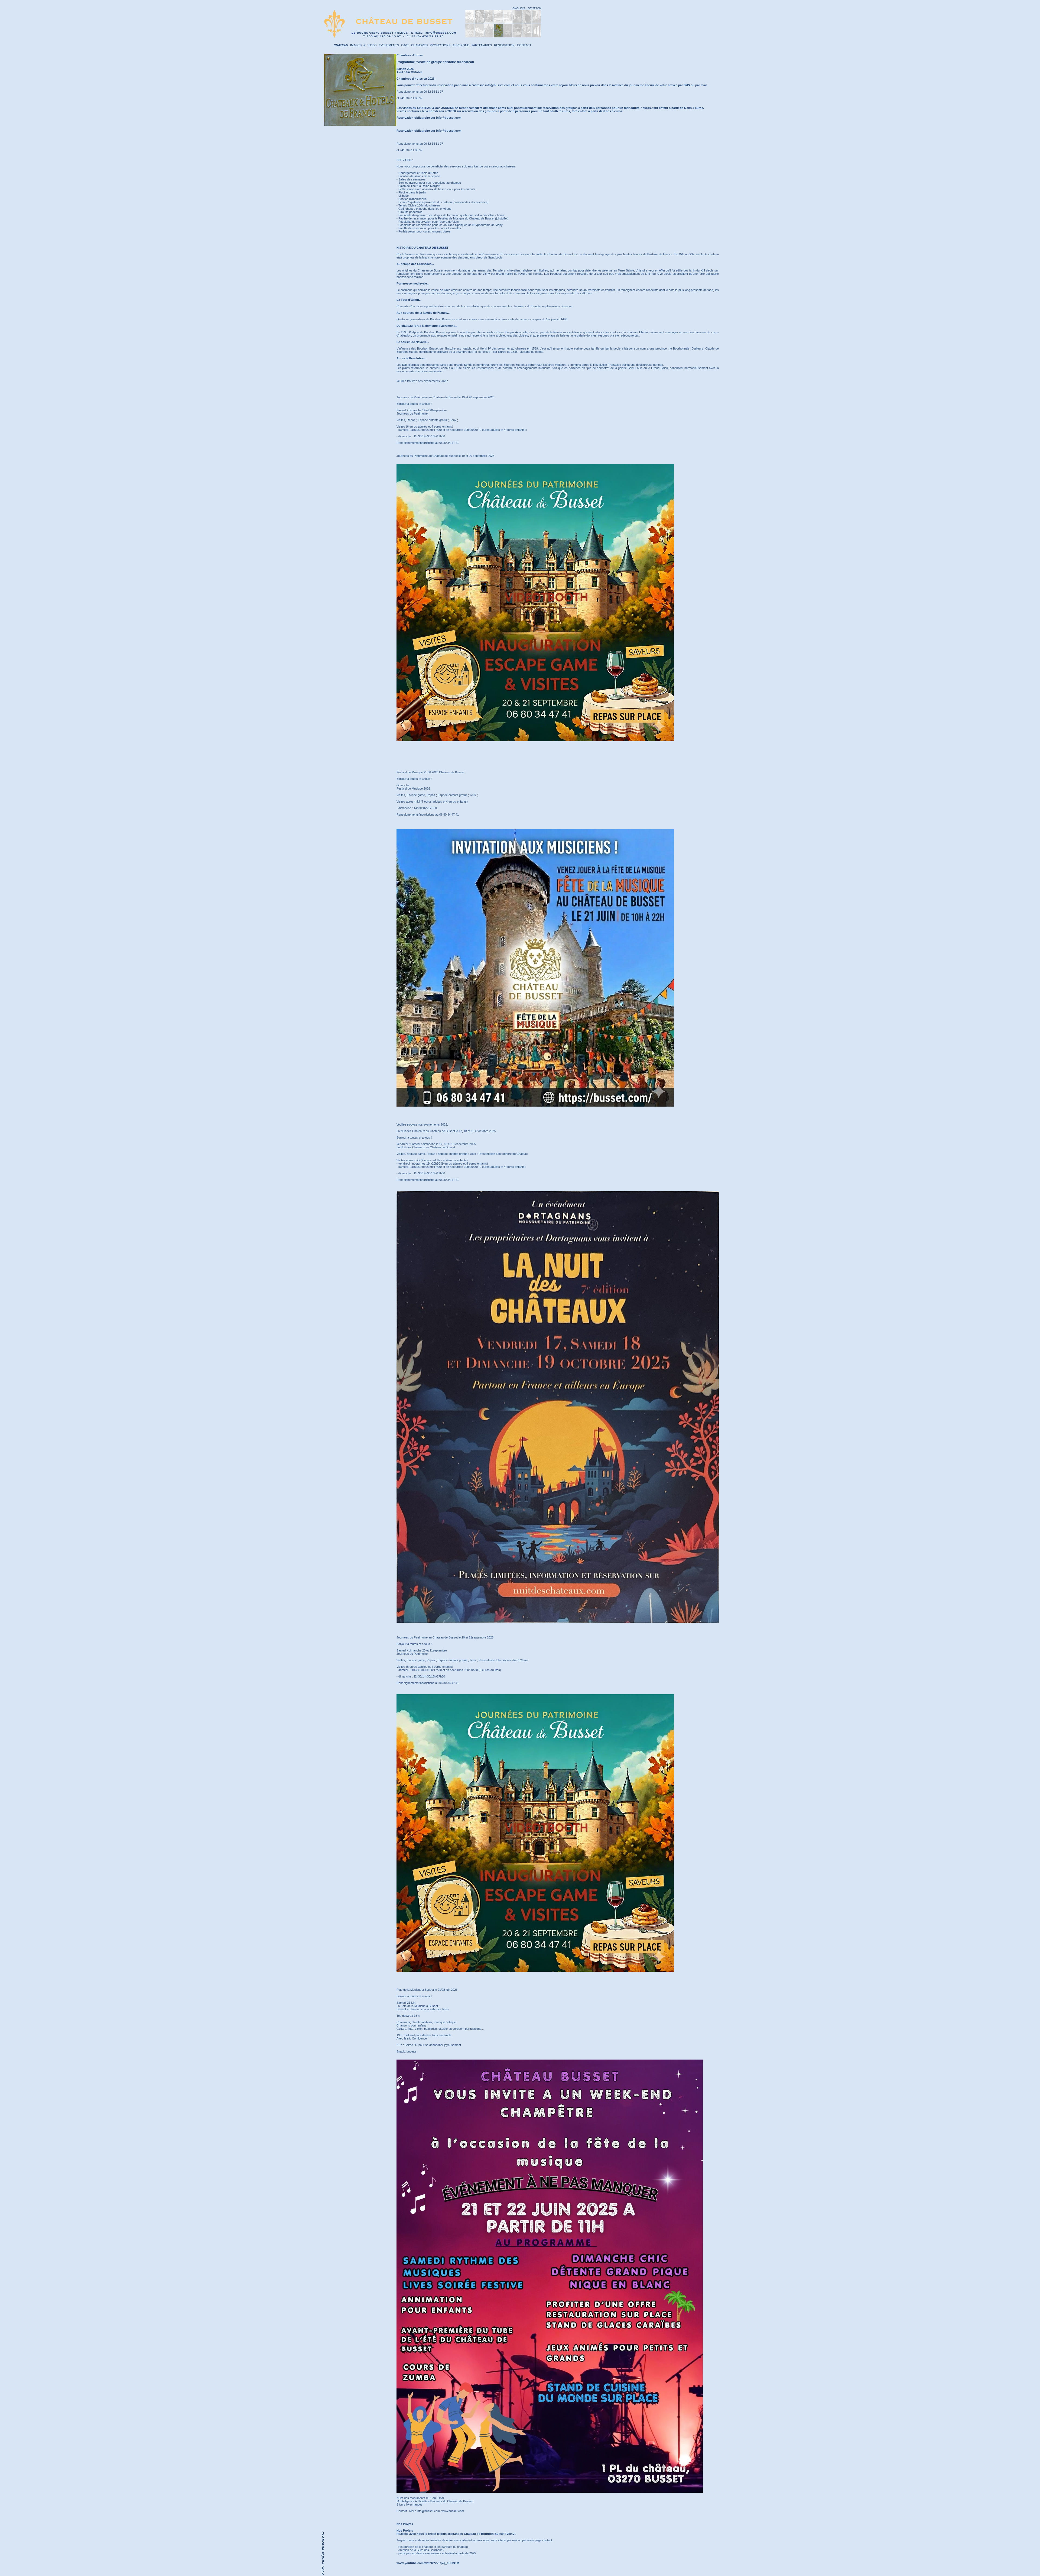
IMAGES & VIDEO (363, 45)
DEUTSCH (534, 8)
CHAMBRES (419, 45)
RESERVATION (504, 45)
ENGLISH (519, 8)
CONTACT (524, 45)
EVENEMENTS (389, 45)
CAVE (405, 45)
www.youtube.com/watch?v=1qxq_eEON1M (428, 2563)
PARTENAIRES (482, 45)
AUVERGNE (461, 45)
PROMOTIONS (440, 45)
